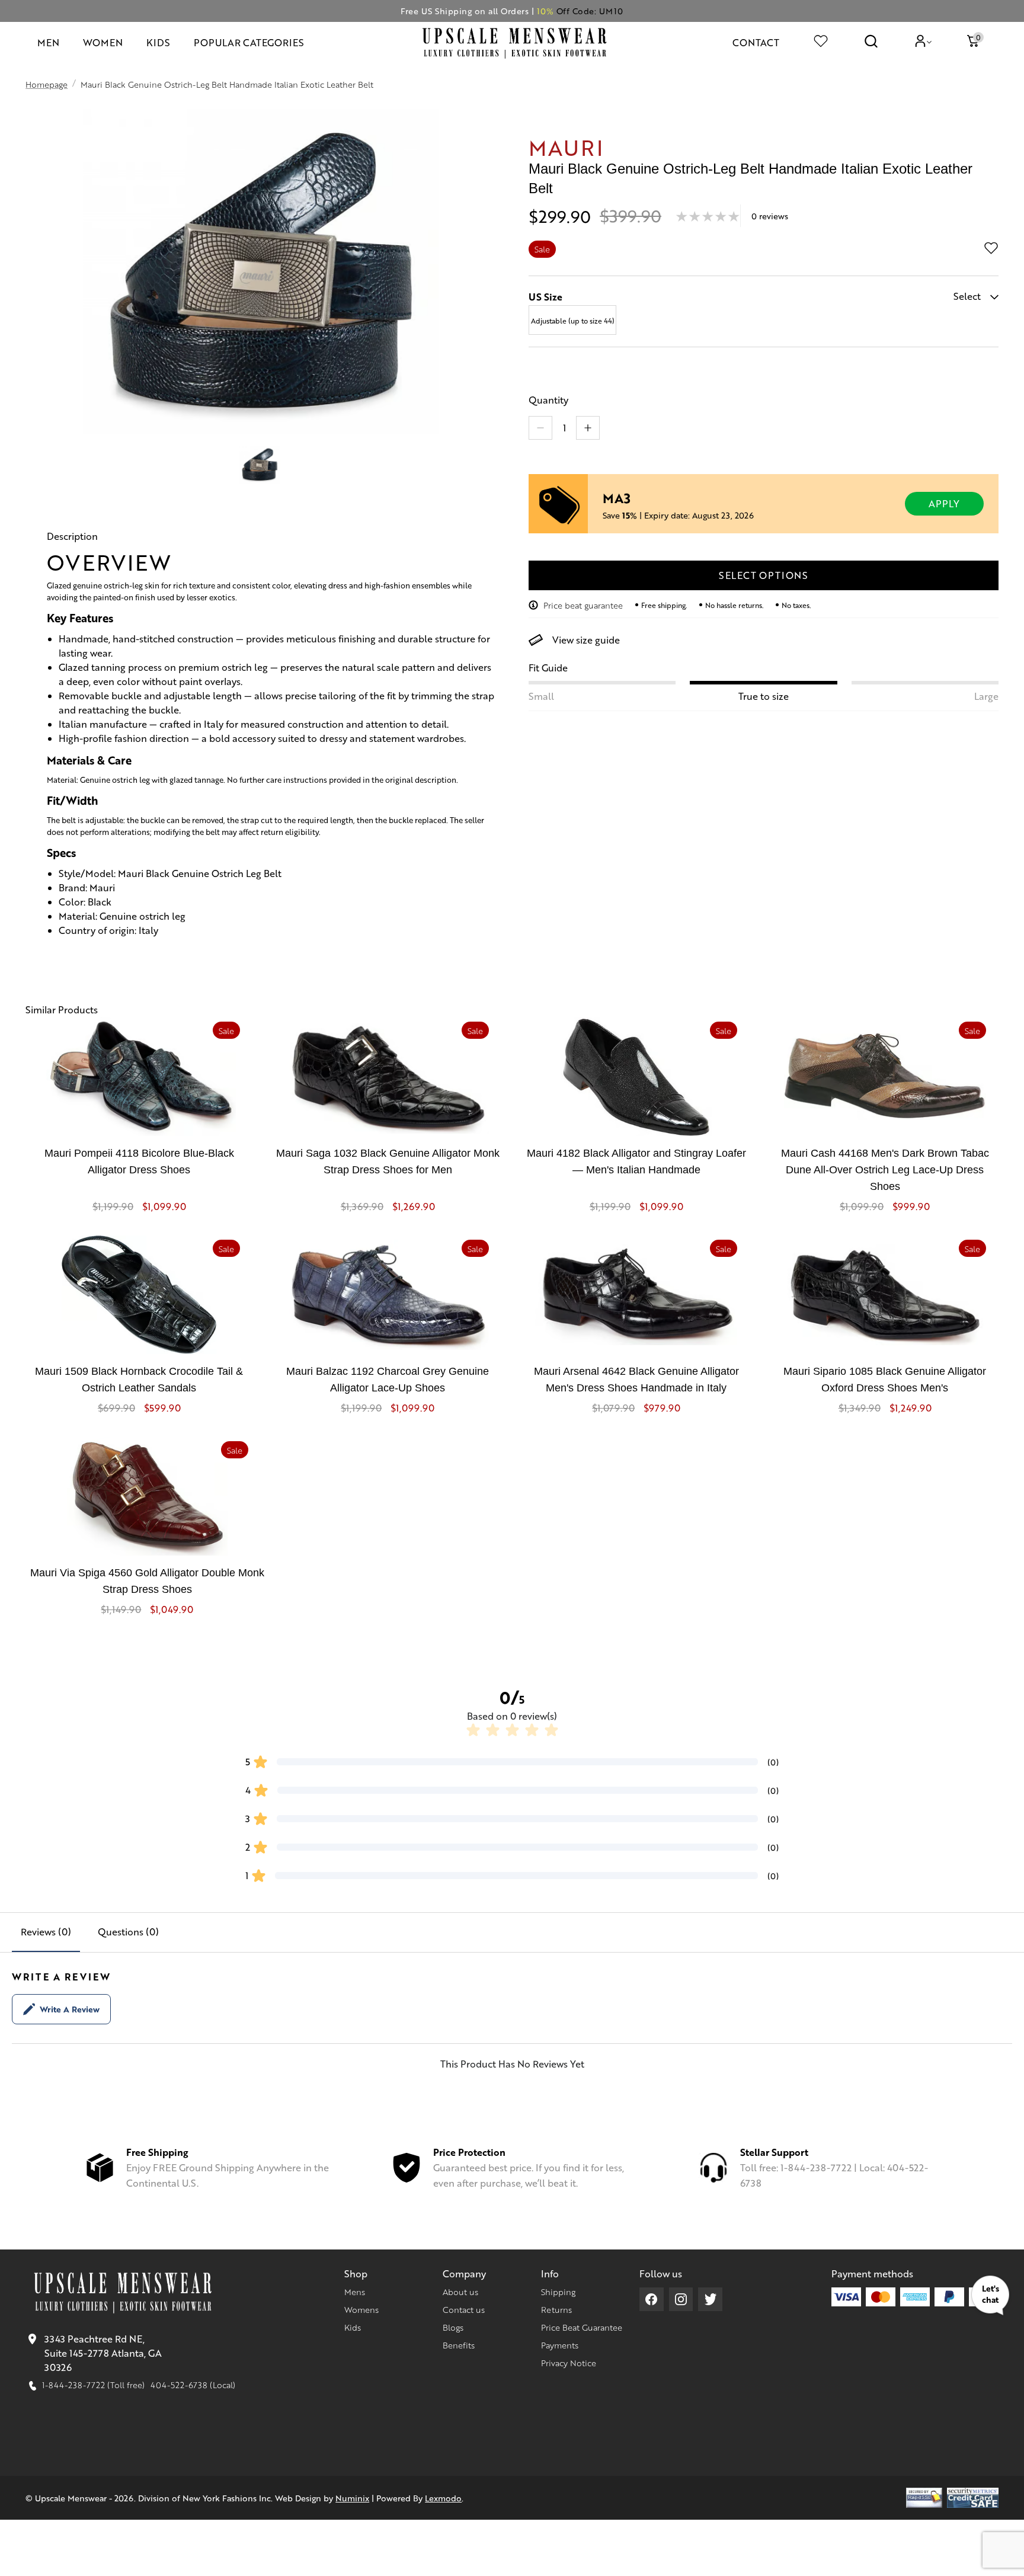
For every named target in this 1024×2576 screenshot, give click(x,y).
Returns (556, 2309)
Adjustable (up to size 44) (573, 321)
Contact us (464, 2309)
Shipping (558, 2292)
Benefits (459, 2345)
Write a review (70, 2009)
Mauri (566, 147)
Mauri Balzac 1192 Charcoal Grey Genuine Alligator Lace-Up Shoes (388, 1380)
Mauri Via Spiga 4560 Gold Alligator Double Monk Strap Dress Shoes (147, 1581)
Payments (560, 2345)
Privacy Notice (569, 2363)
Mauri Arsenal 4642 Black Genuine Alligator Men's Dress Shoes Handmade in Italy (636, 1380)
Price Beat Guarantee (582, 2327)
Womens (361, 2309)
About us (460, 2292)
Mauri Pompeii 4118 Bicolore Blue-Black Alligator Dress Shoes (139, 1161)
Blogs (453, 2327)
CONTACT (756, 42)
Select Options (764, 575)
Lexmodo (443, 2498)
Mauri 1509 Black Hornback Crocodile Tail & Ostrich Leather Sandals (139, 1380)
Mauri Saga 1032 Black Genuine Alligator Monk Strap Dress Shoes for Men (388, 1161)
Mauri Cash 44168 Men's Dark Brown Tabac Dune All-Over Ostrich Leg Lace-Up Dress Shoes (885, 1170)
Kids (353, 2327)
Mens (355, 2292)
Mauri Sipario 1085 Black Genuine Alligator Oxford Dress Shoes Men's (885, 1380)
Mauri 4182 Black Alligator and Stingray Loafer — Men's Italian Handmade (636, 1161)
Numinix (352, 2498)
